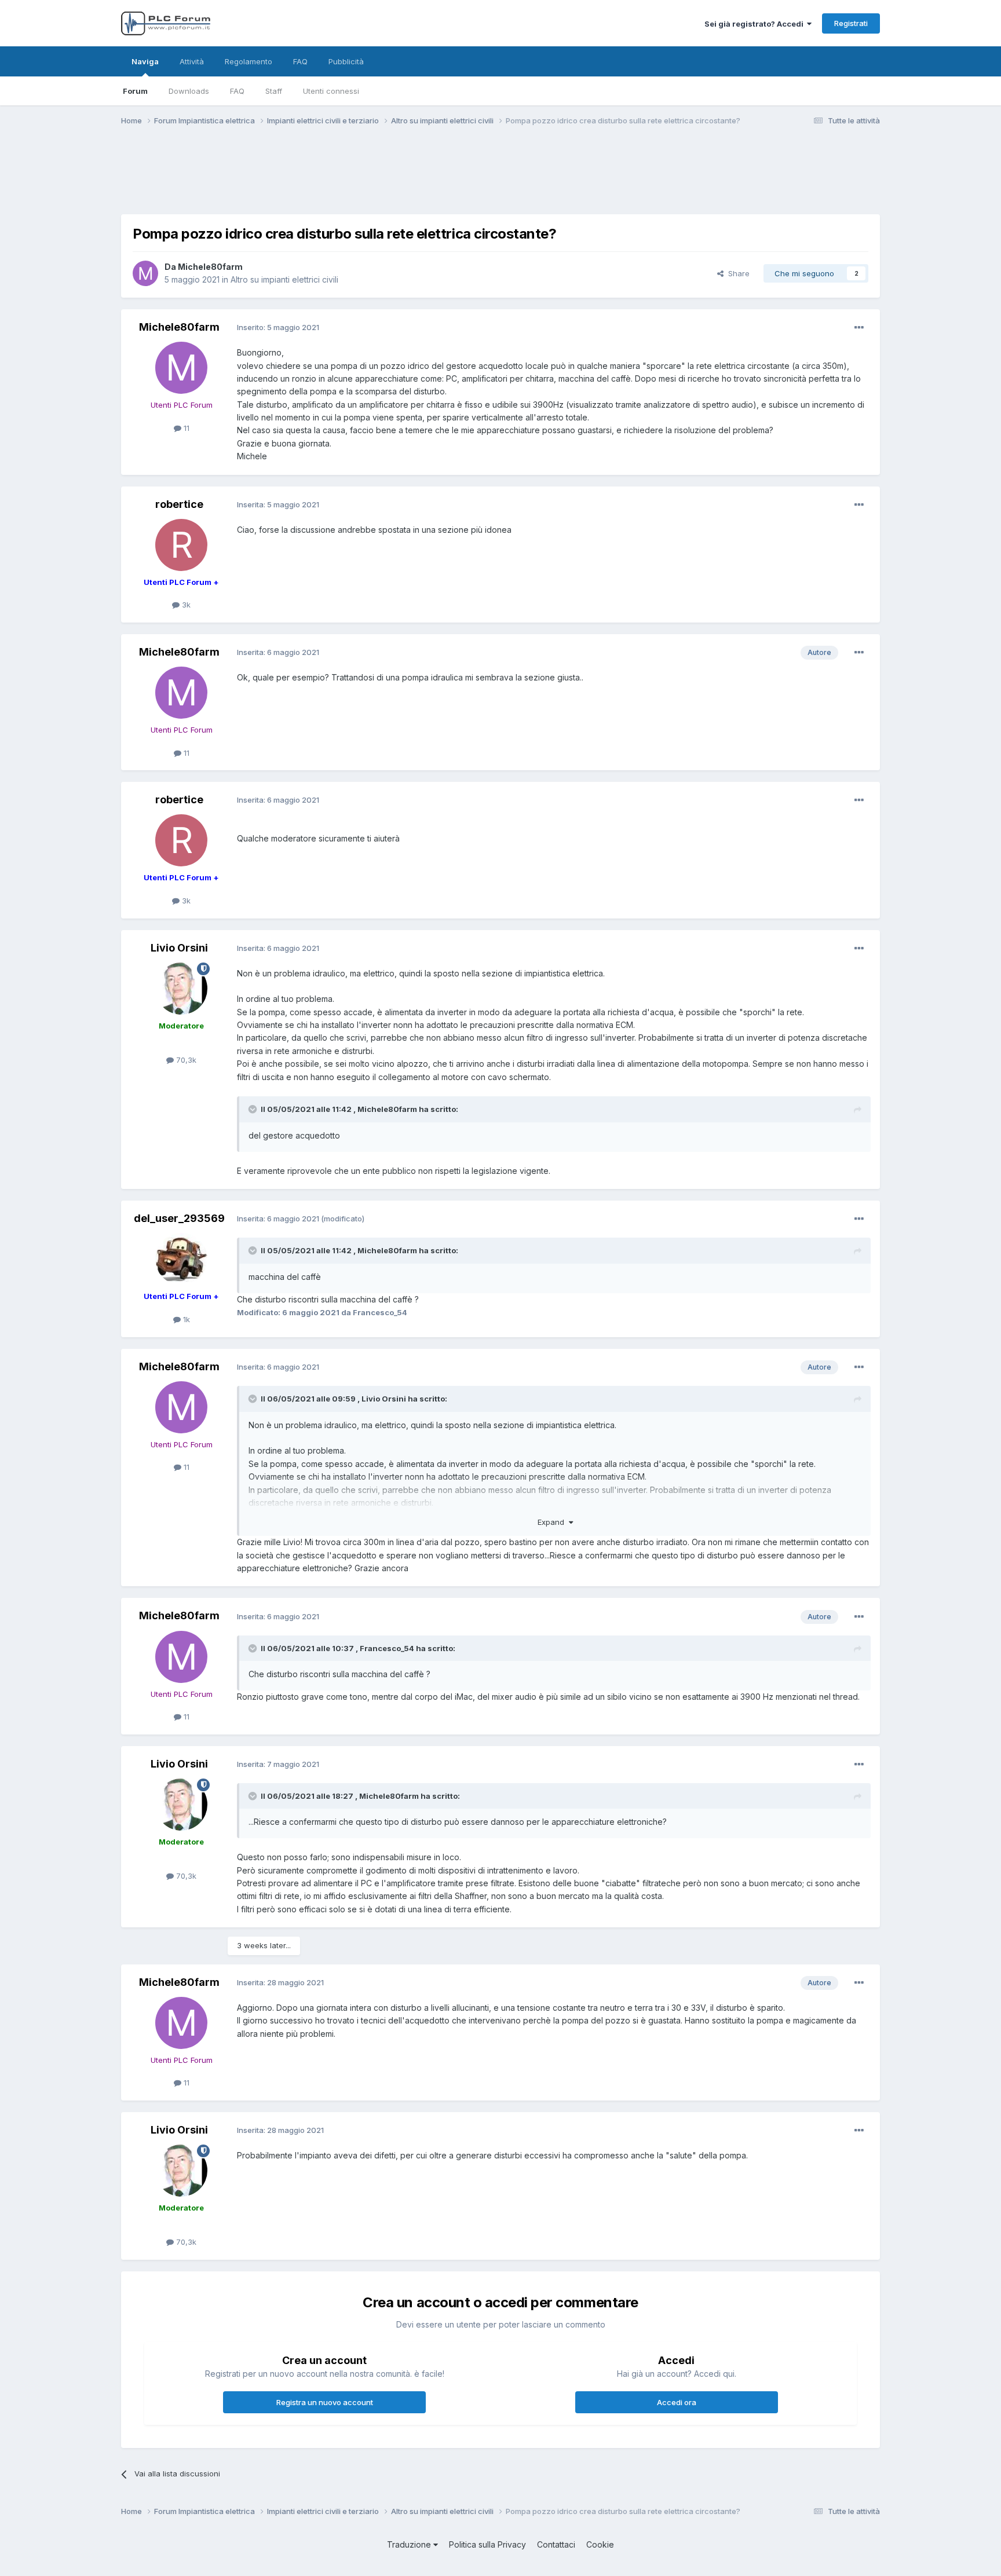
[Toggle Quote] (254, 1109)
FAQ (237, 91)
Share (737, 273)
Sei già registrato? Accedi (756, 24)
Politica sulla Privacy (487, 2544)
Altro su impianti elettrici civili (284, 279)
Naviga (145, 61)
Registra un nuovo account (325, 2402)
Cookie (600, 2544)
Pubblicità (346, 61)
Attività (192, 61)
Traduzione (410, 2544)
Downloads (189, 91)
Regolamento (249, 61)
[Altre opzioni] (859, 328)
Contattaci (556, 2544)
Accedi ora (677, 2402)
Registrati (851, 23)
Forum (135, 91)
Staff (274, 91)
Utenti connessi (331, 91)
